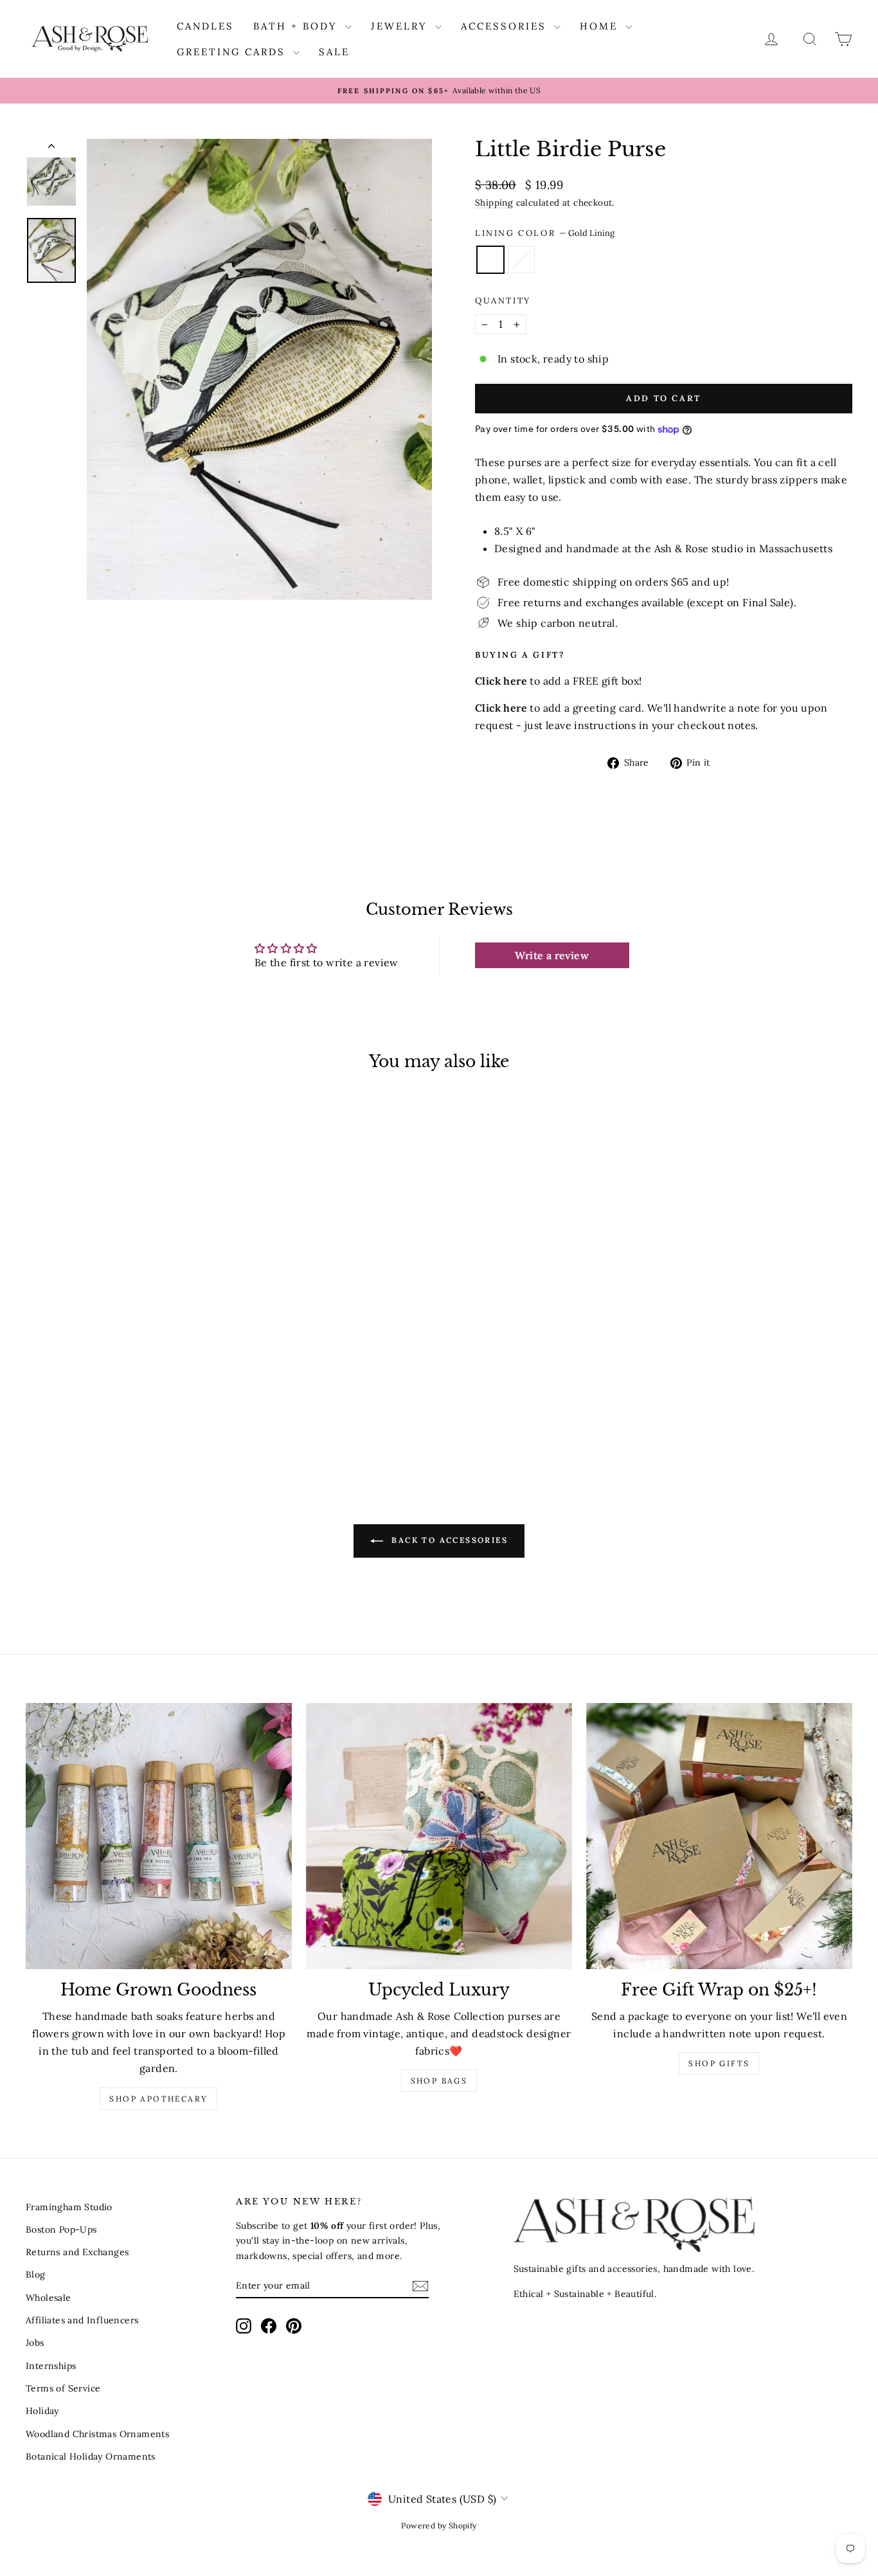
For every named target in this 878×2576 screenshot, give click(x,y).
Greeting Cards (233, 52)
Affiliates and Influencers (82, 2320)
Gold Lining (490, 260)
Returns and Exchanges (77, 2252)
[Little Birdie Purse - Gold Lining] (115, 1416)
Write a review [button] (552, 955)
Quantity (503, 301)
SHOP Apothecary (158, 2099)
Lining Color (545, 233)
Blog (36, 2274)
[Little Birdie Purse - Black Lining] (133, 1416)
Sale (334, 52)
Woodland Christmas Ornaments (97, 2434)
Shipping (494, 203)
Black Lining (521, 260)
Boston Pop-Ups (61, 2229)
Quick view (124, 1350)
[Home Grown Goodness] (159, 1836)
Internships (51, 2366)
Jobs (35, 2343)
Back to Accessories (448, 1540)
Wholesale (49, 2298)
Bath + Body (298, 26)
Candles (205, 26)
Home (601, 26)
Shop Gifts (719, 2063)
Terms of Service (63, 2388)
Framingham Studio (69, 2207)
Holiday (42, 2411)
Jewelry (401, 26)
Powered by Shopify (439, 2526)
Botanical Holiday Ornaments (91, 2456)
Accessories (506, 26)
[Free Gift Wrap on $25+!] (719, 1836)
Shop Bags (439, 2081)
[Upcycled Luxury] (439, 1836)
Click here (501, 708)
